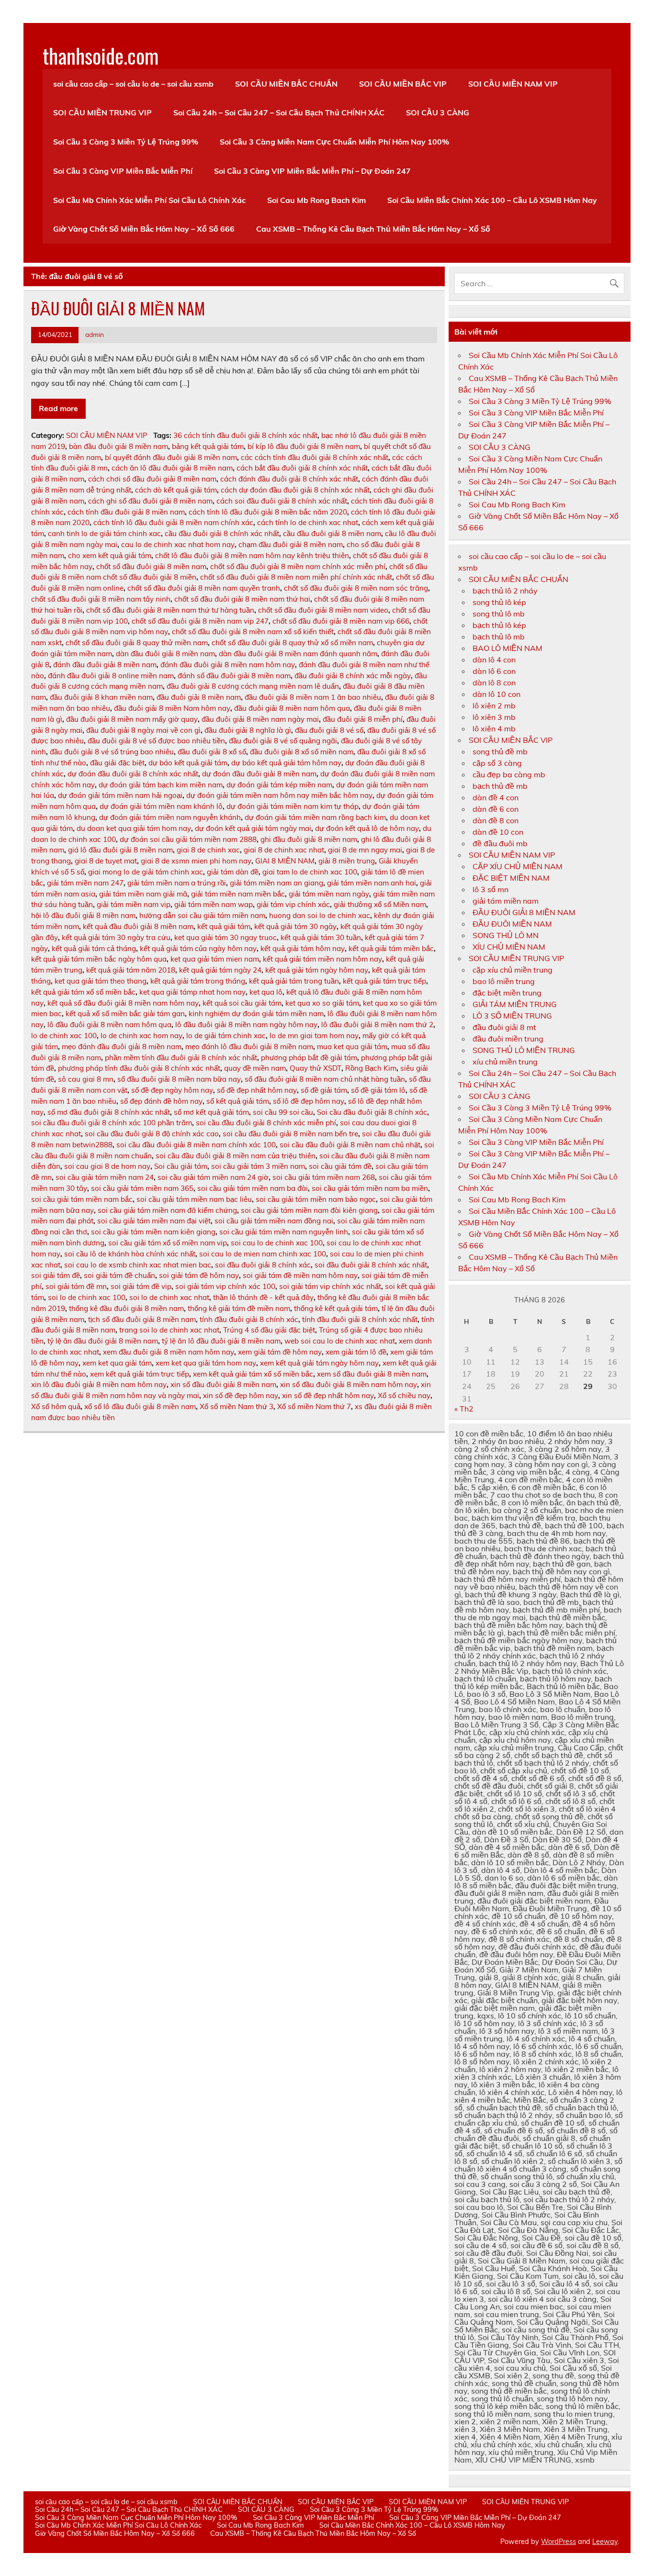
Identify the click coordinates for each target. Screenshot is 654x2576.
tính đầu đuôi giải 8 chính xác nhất (360, 1319)
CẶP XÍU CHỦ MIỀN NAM (518, 866)
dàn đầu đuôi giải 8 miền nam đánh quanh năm (298, 654)
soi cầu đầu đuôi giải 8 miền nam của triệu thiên (236, 1156)
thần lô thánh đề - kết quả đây (263, 1297)
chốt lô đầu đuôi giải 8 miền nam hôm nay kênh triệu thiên (252, 555)
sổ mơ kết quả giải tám (211, 1112)
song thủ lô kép (499, 602)
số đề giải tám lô (378, 1090)
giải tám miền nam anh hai (372, 883)
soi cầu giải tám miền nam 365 (142, 1188)
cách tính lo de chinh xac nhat (308, 522)
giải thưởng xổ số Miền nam (380, 904)
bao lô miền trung (504, 981)
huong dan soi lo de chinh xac (320, 915)
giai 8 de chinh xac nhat (284, 850)
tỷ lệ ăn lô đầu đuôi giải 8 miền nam (221, 1341)
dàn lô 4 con (494, 660)
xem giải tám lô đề (356, 1352)
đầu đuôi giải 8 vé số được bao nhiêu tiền (156, 741)
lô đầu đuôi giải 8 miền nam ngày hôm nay (246, 1025)
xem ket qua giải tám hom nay (206, 1363)
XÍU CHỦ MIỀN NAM (509, 947)
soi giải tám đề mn (76, 1286)
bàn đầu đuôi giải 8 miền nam (118, 446)
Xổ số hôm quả (56, 1406)
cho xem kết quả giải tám (110, 555)
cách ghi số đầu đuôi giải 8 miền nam (150, 501)
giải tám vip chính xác (293, 904)
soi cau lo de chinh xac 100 (277, 1243)
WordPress (558, 2542)
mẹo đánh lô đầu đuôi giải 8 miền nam (249, 1047)
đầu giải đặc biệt (117, 763)
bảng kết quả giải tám (208, 446)
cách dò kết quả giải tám (176, 490)
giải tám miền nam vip (134, 904)
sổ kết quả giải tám (238, 1101)
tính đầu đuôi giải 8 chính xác (249, 1319)
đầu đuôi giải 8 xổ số (212, 752)
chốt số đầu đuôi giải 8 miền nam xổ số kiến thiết (253, 632)
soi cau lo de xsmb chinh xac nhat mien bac (138, 1265)
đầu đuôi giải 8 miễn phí (363, 719)
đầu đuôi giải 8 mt (504, 1027)
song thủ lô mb (499, 614)
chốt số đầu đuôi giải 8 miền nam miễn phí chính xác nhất (296, 577)
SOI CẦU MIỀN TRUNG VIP (102, 112)
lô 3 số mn (490, 889)
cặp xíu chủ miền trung (513, 970)
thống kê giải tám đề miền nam (239, 1308)
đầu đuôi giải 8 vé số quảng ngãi (283, 741)
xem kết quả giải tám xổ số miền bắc (253, 1374)
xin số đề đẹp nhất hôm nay (328, 1395)
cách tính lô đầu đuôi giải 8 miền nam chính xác (173, 522)
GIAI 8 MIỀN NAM (285, 861)
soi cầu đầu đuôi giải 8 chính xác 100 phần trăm (112, 1123)
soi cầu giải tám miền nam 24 (105, 1177)
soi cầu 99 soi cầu (283, 1112)
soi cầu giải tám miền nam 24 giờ (213, 1177)
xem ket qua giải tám (117, 1363)
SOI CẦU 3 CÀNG (438, 112)
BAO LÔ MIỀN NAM (507, 648)
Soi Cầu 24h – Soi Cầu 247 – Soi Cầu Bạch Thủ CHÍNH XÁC (279, 112)
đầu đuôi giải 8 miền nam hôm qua (292, 708)
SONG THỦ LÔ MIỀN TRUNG (524, 1050)
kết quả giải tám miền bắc (391, 948)
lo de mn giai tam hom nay (314, 1036)
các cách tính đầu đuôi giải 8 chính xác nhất (315, 457)
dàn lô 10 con (496, 694)
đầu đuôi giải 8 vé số (329, 730)
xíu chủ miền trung (505, 1062)
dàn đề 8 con (496, 820)
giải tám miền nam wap (214, 904)
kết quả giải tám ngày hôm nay (317, 970)
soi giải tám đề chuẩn (119, 1275)
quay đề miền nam (255, 1068)
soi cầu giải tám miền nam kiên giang (153, 1232)
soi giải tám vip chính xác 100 (225, 1286)
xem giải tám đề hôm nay (280, 1352)
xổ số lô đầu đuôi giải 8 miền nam (140, 1406)
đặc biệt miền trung (507, 993)
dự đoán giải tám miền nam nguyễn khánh (170, 817)
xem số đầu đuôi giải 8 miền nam (372, 1374)
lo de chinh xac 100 (64, 1036)
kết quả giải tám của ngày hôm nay (198, 948)
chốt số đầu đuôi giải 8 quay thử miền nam (137, 643)
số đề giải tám (324, 1090)
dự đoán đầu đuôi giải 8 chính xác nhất (133, 774)
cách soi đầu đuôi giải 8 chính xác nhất (282, 501)
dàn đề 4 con (496, 797)
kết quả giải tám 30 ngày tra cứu (116, 937)
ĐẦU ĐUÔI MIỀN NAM (512, 924)
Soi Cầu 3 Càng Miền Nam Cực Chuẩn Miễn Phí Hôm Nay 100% (334, 142)
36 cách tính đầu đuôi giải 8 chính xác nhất (245, 435)
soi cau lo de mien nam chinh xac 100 (263, 1254)
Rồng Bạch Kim (371, 1068)
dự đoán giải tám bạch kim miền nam (161, 785)
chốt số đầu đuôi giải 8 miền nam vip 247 (200, 621)
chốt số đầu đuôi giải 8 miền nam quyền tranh (204, 588)
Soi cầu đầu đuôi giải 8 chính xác (372, 1112)
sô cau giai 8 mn (86, 1079)
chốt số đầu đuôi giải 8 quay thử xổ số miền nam (292, 643)
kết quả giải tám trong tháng (198, 981)
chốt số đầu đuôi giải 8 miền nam (151, 566)
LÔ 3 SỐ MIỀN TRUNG (512, 1016)
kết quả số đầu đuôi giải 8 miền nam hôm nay (123, 1003)
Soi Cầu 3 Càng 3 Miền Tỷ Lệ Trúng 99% (126, 142)
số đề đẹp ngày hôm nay (172, 1090)
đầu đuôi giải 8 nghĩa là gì (248, 730)
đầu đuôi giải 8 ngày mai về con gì (143, 730)
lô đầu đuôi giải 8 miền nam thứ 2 (377, 1025)
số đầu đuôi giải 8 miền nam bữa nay (179, 1079)
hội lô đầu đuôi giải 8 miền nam (83, 915)
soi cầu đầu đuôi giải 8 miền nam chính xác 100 (196, 1145)
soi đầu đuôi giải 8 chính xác (263, 1265)
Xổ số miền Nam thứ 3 (237, 1406)
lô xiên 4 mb (494, 728)
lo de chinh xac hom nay (141, 1036)
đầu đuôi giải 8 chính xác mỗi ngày (353, 676)
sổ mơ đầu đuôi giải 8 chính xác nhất (109, 1112)
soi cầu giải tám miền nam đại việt (154, 1221)
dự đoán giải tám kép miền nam (279, 785)
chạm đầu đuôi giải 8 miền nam (291, 544)
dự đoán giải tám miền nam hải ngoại (120, 795)
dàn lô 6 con (494, 671)
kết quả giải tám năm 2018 (131, 970)
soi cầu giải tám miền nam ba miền (370, 1188)
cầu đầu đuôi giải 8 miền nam (332, 533)
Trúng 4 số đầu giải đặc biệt (269, 1330)
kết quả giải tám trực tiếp (384, 981)
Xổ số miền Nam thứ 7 (314, 1406)
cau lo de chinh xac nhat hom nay (178, 544)
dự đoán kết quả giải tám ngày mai (253, 828)
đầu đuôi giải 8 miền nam (199, 697)
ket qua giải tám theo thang (101, 981)
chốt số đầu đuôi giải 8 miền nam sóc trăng (356, 588)
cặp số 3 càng (497, 763)
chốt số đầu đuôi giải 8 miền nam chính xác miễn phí (298, 566)
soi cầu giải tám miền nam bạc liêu (194, 1199)
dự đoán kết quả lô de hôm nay (367, 828)
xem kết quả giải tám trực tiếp (140, 1374)
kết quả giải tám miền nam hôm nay (322, 959)
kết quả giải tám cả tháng (94, 948)
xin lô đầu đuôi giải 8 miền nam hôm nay (99, 1384)
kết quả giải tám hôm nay (303, 948)
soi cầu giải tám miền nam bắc (82, 1199)
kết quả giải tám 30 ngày (295, 926)
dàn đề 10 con (498, 832)
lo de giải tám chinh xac (226, 1036)
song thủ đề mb (500, 751)
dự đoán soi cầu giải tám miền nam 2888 (188, 839)
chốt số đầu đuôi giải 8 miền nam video (323, 610)
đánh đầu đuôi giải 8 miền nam (105, 665)
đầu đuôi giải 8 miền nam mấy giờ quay (132, 719)
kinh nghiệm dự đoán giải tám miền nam (256, 1014)
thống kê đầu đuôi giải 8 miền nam (126, 1308)
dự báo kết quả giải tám (188, 763)
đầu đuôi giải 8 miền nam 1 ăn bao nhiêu (313, 697)
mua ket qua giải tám (352, 1047)
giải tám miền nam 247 (85, 883)
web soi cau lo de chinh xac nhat (340, 1341)
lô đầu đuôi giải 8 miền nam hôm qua (109, 1025)
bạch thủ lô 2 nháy (505, 591)
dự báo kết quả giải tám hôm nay (286, 763)
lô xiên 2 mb (494, 706)
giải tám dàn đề (233, 872)
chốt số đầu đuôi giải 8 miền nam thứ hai (242, 599)
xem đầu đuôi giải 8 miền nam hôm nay (169, 1352)
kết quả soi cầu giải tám (242, 1003)
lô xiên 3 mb (494, 717)
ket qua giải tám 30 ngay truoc (226, 937)
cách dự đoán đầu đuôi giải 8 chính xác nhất (295, 490)
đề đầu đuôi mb (500, 843)
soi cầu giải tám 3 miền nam (258, 1166)
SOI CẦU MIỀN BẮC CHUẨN (286, 84)
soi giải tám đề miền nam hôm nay (300, 1275)
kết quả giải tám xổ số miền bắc (83, 992)
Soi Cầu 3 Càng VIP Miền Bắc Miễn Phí (123, 171)
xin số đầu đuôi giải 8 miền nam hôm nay (349, 1384)
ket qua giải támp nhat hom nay (192, 992)
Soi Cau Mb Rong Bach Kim (316, 200)
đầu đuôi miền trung (508, 1039)
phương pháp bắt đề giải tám (309, 1058)
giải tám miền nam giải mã (143, 894)
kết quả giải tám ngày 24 (220, 970)
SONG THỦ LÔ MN (506, 935)
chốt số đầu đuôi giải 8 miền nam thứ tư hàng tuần (170, 610)
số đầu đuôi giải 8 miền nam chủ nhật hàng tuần (325, 1079)
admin (95, 334)
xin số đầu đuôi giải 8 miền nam (223, 1384)
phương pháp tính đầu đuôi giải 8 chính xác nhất (139, 1068)
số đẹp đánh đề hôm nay (161, 1101)
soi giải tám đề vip (141, 1286)
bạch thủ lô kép (499, 625)
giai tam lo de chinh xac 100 (310, 872)
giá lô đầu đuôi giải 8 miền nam (120, 850)
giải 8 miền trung (347, 861)
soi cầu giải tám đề (340, 1166)
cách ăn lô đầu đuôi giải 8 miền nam (172, 468)
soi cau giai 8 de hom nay (107, 1166)
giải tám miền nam (506, 901)
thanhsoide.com (101, 55)
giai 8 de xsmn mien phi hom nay (196, 861)
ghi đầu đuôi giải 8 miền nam (309, 839)
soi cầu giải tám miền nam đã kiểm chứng (167, 1210)
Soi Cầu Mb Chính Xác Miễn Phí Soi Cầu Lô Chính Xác (149, 200)
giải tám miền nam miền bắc (238, 894)
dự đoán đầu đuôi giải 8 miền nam (259, 774)
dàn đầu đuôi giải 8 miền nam (165, 654)
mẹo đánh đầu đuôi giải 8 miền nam (122, 1047)
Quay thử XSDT (316, 1068)
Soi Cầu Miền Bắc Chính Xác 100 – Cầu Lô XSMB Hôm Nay (492, 200)
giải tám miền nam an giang (276, 883)
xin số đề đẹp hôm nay (241, 1395)
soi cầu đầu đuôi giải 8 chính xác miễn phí (266, 1123)
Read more (58, 408)
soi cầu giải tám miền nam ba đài (253, 1188)
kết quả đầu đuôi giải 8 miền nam (138, 926)
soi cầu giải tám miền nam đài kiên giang (309, 1210)
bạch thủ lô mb (499, 637)
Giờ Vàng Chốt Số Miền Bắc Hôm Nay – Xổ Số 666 (144, 229)
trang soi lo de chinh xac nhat (169, 1330)
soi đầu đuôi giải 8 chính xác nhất (371, 1265)
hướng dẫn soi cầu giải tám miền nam (202, 915)
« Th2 (464, 1409)
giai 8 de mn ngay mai (365, 850)
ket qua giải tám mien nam (215, 959)
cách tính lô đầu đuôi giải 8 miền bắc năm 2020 (268, 512)
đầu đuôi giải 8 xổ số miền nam (302, 752)
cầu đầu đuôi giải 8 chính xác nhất (222, 533)
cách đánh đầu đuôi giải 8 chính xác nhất (289, 479)
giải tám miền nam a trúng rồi (177, 883)
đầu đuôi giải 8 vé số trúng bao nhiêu (112, 752)
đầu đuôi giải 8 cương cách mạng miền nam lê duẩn (253, 686)
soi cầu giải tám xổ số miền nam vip (168, 1243)
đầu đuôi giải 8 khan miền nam (101, 697)
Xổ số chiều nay (404, 1395)
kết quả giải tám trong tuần (294, 981)
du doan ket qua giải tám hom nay (134, 828)
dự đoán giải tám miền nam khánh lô (161, 806)
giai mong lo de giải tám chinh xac (146, 872)
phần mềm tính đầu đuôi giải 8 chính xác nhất (181, 1058)
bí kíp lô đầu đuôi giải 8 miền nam (304, 446)
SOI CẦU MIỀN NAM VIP (513, 84)
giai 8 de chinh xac (208, 850)
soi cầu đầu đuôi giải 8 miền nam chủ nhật (350, 1145)
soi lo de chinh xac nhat (169, 1297)
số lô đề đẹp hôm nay (309, 1101)
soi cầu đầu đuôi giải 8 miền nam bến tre (290, 1134)
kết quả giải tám (224, 926)
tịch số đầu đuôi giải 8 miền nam (142, 1319)
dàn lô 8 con (494, 683)
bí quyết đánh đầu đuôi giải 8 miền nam (171, 457)
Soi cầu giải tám (181, 1166)
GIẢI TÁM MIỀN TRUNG (515, 1004)
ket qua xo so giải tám (322, 1003)
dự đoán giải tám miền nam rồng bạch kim (315, 817)
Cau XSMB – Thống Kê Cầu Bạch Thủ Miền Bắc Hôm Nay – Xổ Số (373, 229)
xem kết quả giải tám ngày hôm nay (319, 1363)
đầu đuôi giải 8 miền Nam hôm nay (172, 708)
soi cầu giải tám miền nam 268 (324, 1177)
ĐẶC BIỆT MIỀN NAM (511, 878)
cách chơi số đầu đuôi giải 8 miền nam (152, 479)
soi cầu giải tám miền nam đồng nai (274, 1221)
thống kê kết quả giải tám (336, 1308)
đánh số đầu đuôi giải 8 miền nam (234, 676)
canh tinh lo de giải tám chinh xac (104, 533)
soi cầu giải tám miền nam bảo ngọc (316, 1199)
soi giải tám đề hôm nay (199, 1275)
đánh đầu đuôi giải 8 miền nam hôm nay (228, 665)
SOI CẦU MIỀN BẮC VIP (403, 84)
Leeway (605, 2542)
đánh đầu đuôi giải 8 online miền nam (111, 676)
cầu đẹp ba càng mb (509, 774)
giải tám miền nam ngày (329, 894)
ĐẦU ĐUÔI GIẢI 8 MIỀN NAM (118, 308)
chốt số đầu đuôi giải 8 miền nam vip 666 (341, 621)
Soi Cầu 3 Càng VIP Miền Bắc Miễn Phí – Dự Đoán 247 (312, 171)
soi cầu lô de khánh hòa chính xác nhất (130, 1254)
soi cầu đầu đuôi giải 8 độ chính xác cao (152, 1134)
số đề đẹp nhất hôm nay (257, 1090)
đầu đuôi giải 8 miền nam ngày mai (260, 719)
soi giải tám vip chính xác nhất (330, 1286)
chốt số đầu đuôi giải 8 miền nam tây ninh (101, 599)
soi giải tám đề (56, 1275)
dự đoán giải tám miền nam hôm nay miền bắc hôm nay (279, 795)
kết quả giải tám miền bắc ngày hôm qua (99, 959)
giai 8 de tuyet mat (106, 861)
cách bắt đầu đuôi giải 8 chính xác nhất (302, 468)
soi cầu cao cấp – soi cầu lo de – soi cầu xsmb (133, 84)
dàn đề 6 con (496, 809)
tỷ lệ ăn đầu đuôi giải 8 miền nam (103, 1341)
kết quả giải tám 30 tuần (321, 937)
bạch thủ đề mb (500, 786)
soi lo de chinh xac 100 (87, 1297)
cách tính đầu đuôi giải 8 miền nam (126, 512)
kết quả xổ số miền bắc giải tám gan (125, 1014)
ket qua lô (266, 992)
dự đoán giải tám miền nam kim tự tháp (293, 806)
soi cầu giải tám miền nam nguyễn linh (284, 1232)
